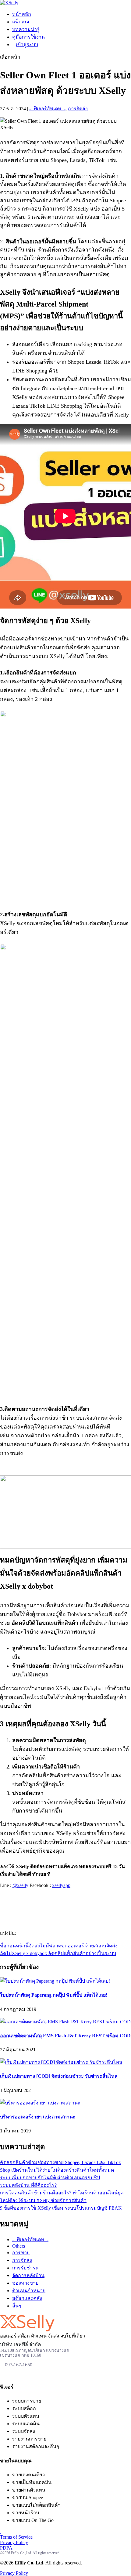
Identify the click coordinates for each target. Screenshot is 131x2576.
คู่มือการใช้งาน (28, 37)
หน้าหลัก (22, 14)
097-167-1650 (18, 2365)
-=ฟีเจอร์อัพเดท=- (47, 109)
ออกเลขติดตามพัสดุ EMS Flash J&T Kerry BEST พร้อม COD (65, 2036)
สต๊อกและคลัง (27, 2298)
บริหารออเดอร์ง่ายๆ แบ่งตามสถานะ (38, 2117)
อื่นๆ (17, 2306)
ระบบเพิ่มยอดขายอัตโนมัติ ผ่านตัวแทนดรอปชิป (50, 2178)
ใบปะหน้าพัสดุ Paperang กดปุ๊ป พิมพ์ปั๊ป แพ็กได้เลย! (54, 1995)
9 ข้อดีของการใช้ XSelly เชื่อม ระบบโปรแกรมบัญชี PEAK (61, 2208)
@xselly (20, 1885)
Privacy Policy (14, 2542)
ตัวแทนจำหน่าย (29, 2291)
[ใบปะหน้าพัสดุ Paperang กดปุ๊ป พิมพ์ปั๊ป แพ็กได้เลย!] (55, 1981)
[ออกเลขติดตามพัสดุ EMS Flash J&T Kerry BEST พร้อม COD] (65, 2022)
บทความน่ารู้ (26, 29)
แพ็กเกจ (21, 22)
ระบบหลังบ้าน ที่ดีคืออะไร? (28, 2185)
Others (19, 2246)
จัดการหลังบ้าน (28, 2275)
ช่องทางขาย (25, 2283)
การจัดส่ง (78, 109)
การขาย (21, 2253)
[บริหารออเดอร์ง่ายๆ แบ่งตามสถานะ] (40, 2103)
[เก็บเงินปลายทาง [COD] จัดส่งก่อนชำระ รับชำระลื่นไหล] (61, 2062)
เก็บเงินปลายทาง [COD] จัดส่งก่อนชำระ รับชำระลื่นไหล (59, 2076)
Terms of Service (16, 2537)
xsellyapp (61, 1885)
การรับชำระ (25, 2268)
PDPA (6, 2548)
